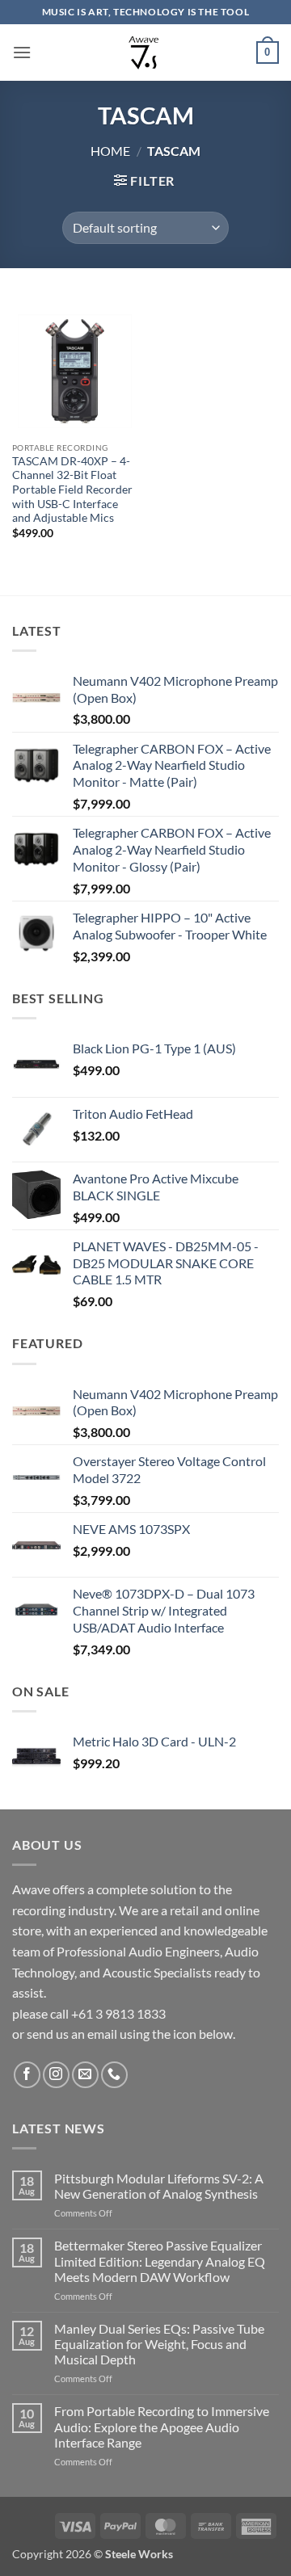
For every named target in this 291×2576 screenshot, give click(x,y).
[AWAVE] (144, 53)
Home (110, 151)
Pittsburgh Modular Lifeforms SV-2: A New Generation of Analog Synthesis (159, 2186)
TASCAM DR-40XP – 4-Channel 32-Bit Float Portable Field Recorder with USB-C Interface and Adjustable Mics (72, 490)
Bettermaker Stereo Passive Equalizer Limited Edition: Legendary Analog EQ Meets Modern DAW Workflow (160, 2261)
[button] (22, 52)
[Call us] (114, 2075)
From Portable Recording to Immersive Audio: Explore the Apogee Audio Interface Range (162, 2426)
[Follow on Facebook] (27, 2075)
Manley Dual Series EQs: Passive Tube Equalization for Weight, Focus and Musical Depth (159, 2344)
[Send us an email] (85, 2075)
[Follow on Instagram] (56, 2075)
